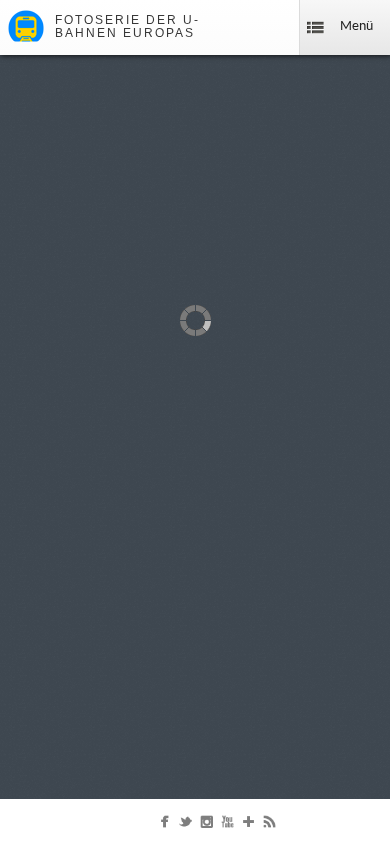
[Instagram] (206, 826)
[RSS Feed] (269, 826)
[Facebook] (164, 826)
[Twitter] (185, 826)
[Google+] (248, 826)
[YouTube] (227, 826)
